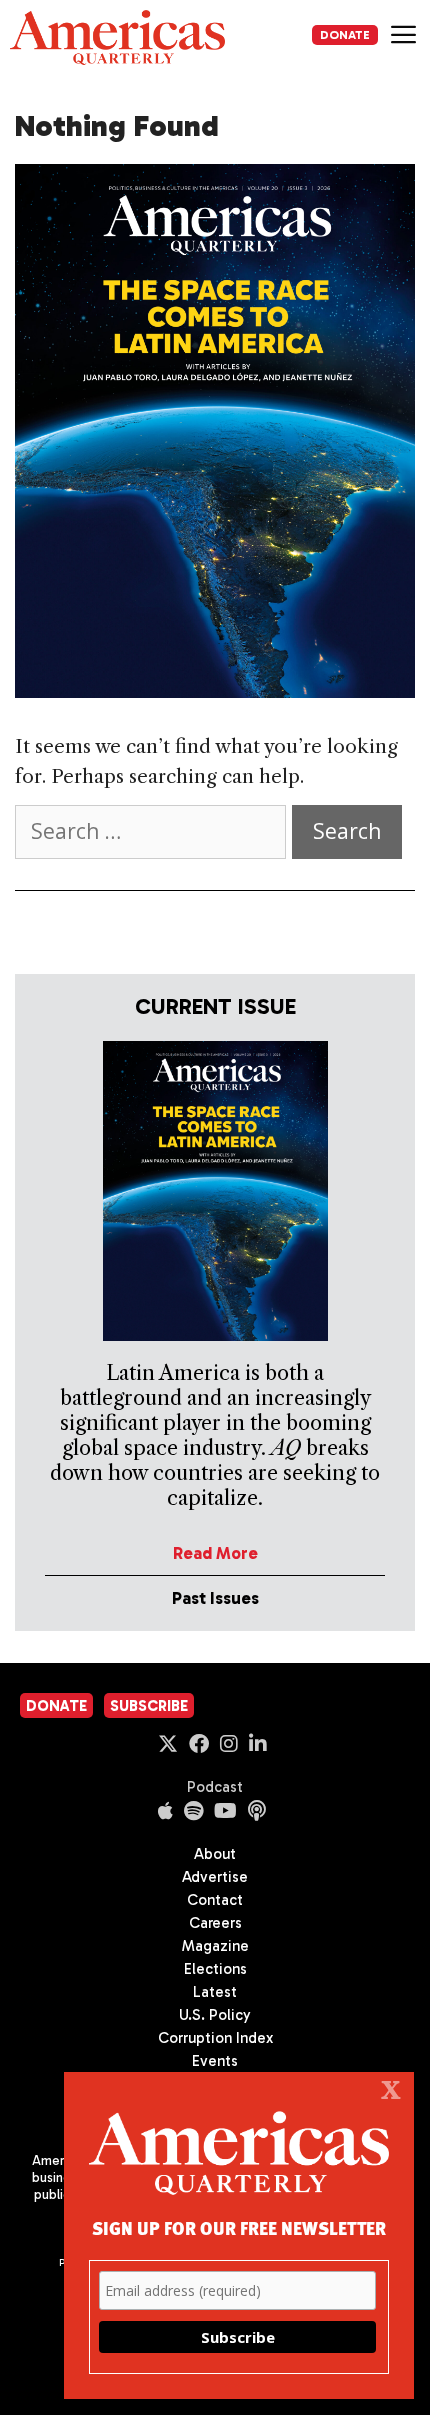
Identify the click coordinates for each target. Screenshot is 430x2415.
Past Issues (215, 1598)
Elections (215, 1969)
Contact (215, 1900)
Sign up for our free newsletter (239, 2227)
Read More (215, 1553)
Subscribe (149, 1706)
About (215, 1854)
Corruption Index (215, 2038)
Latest (215, 1992)
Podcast (215, 1787)
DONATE (345, 35)
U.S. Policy (215, 2015)
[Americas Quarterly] (117, 37)
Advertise (215, 1877)
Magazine (215, 1946)
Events (215, 2061)
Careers (215, 1923)
